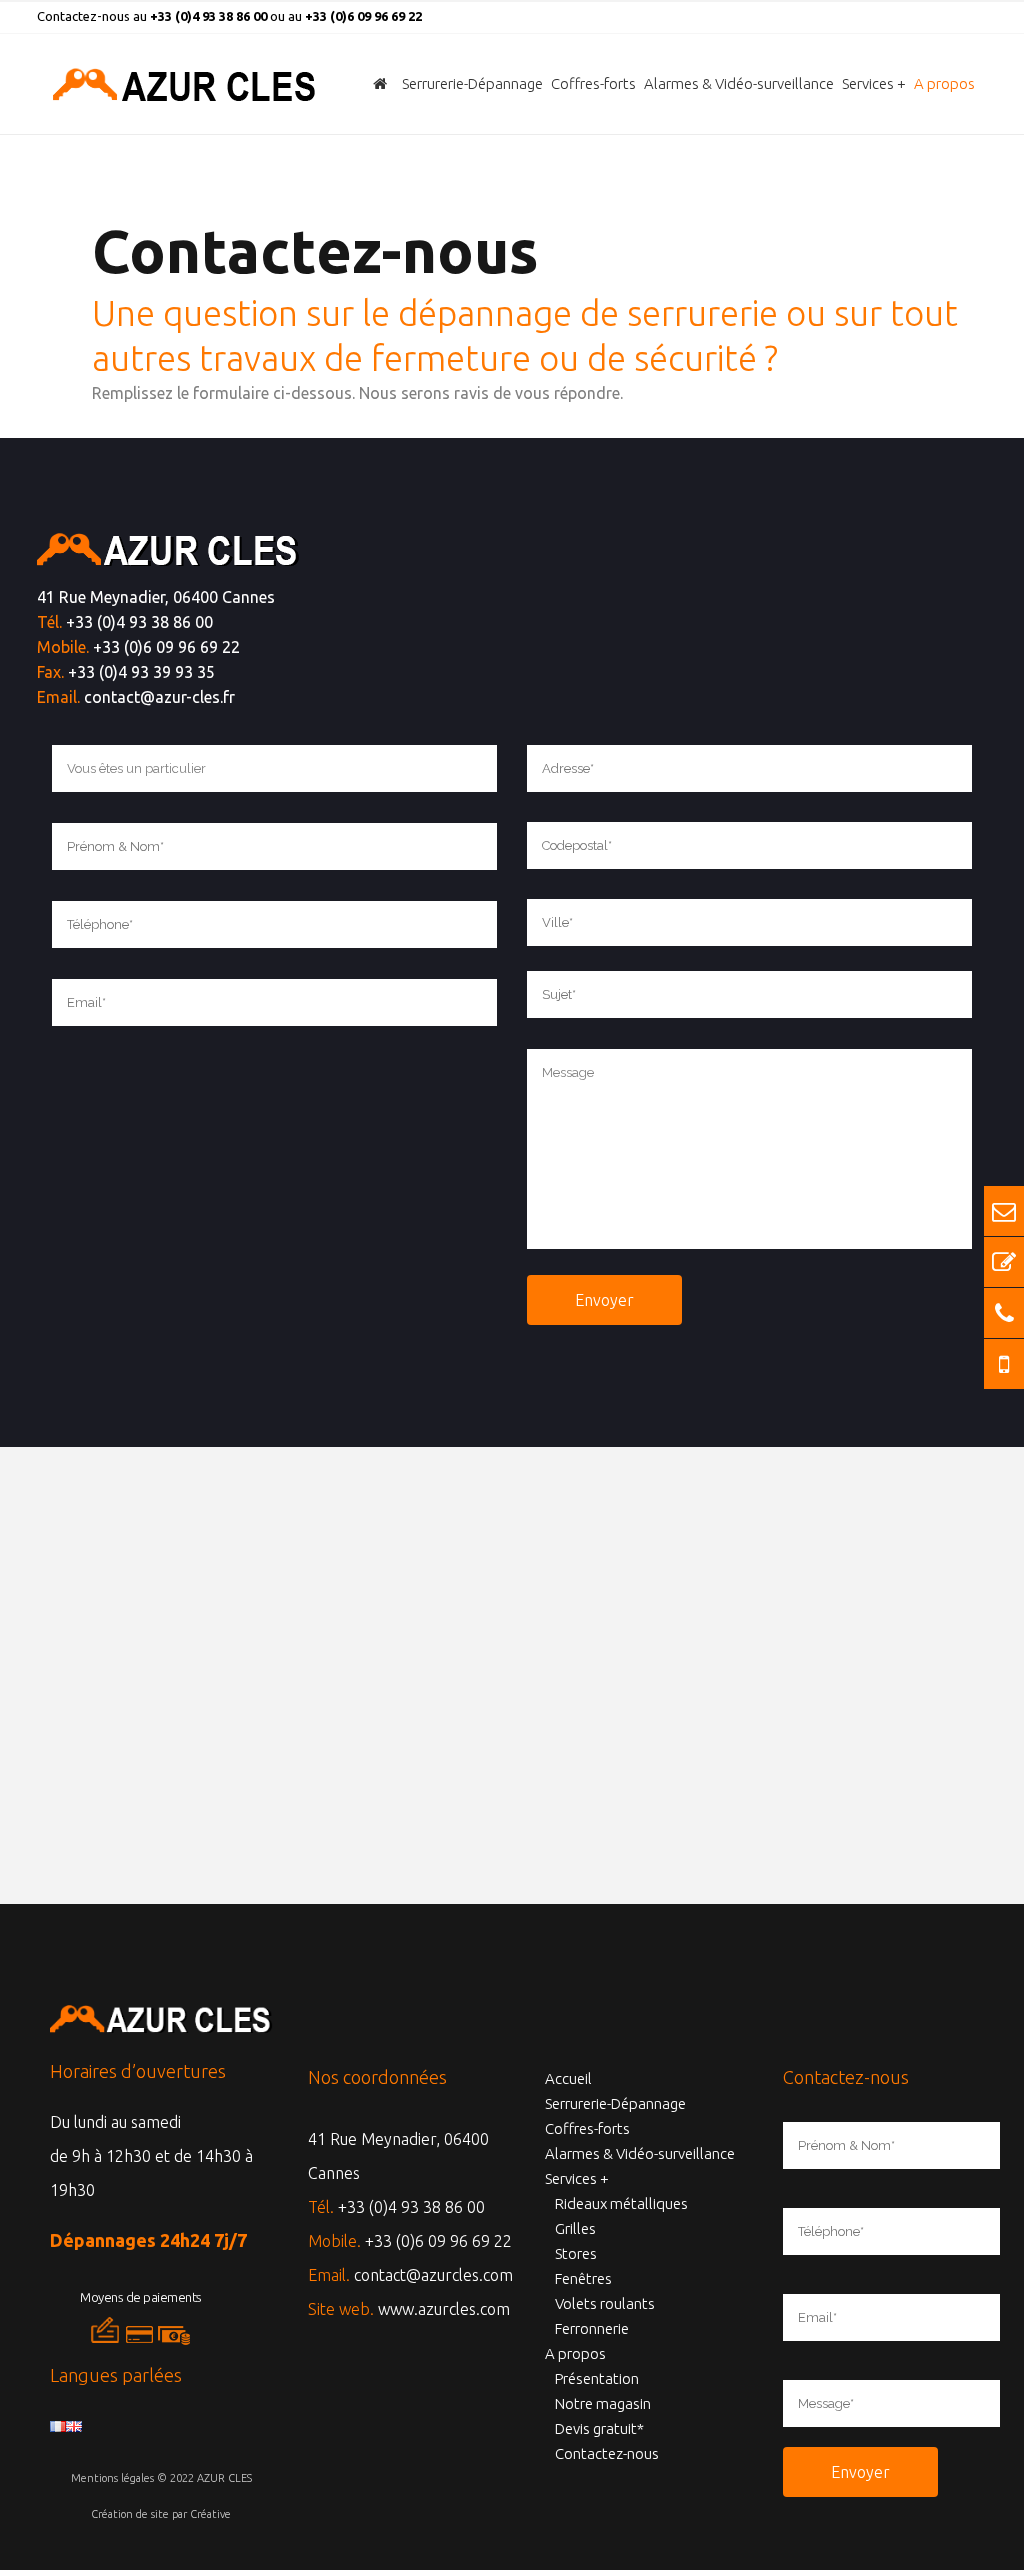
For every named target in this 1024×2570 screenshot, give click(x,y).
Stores (576, 2253)
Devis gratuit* (599, 2428)
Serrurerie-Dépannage (615, 2103)
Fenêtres (583, 2278)
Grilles (575, 2228)
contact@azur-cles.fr (159, 697)
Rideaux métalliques (621, 2203)
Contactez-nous (607, 2453)
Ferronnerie (592, 2328)
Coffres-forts (587, 2128)
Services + (577, 2178)
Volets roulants (605, 2303)
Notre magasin (603, 2403)
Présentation (597, 2378)
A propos (575, 2353)
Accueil (568, 2078)
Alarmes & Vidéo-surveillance (640, 2153)
